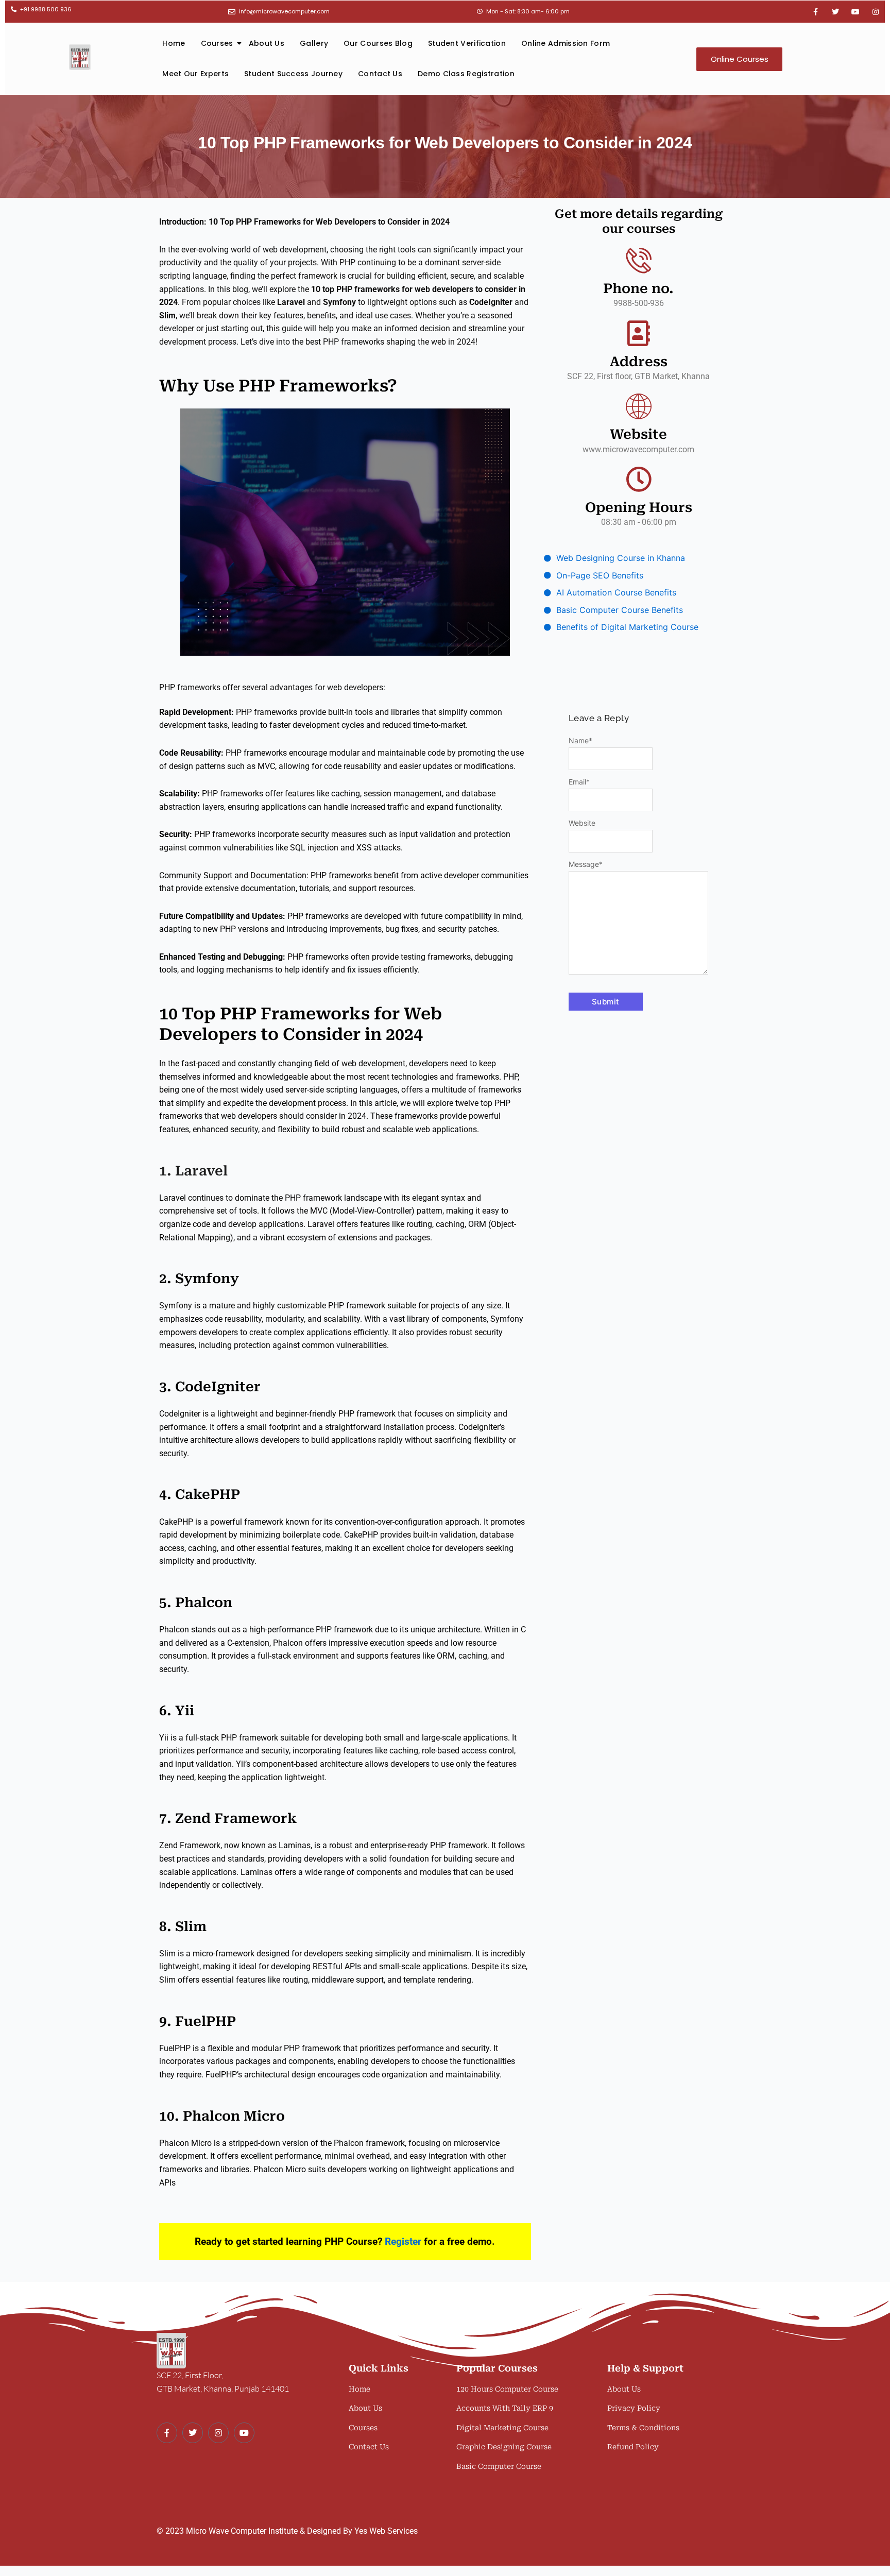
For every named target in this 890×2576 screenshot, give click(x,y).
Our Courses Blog (378, 43)
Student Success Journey (293, 74)
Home (174, 43)
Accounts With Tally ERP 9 (505, 2408)
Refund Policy (633, 2447)
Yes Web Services (386, 2531)
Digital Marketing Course (502, 2428)
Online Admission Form (566, 43)
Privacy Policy (634, 2408)
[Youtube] (244, 2433)
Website (582, 823)
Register (403, 2241)
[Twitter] (193, 2433)
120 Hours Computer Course (507, 2389)
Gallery (314, 43)
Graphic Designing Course (504, 2447)
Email (579, 782)
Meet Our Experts (195, 74)
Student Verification (467, 43)
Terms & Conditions (643, 2428)
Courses (217, 43)
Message (586, 864)
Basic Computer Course (499, 2466)
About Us (267, 43)
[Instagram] (218, 2433)
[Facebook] (167, 2433)
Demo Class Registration (466, 74)
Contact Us (380, 74)
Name (580, 740)
